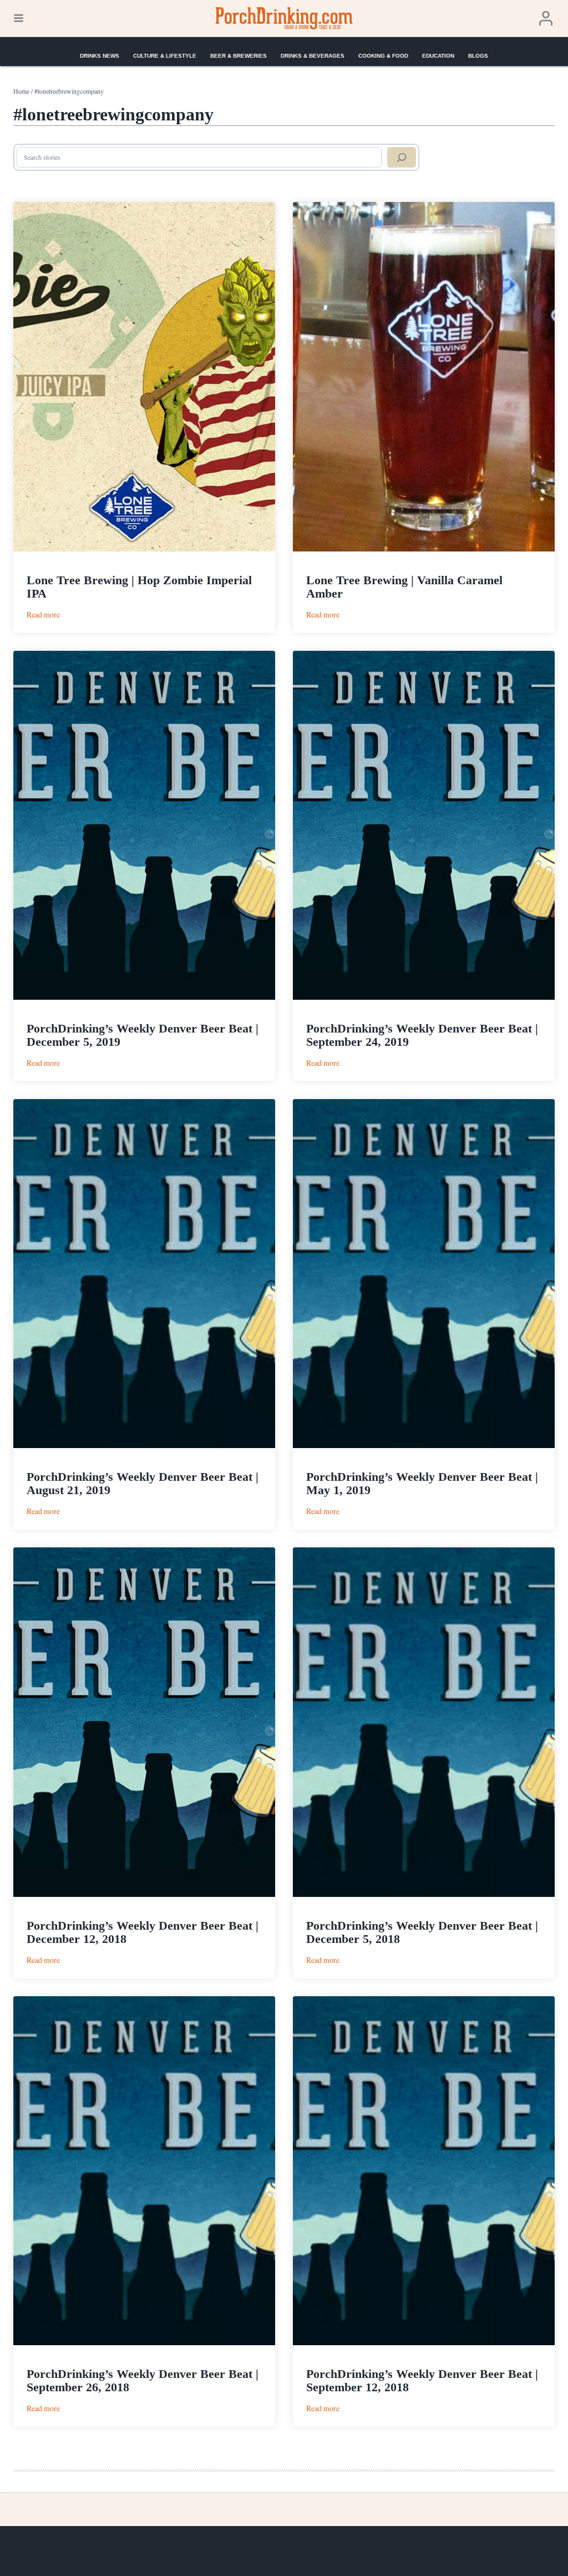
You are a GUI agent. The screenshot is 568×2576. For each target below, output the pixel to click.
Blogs (478, 56)
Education (438, 56)
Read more (43, 614)
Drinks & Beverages (313, 56)
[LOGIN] (546, 19)
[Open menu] (19, 18)
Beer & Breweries (239, 56)
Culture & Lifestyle (165, 56)
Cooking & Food (383, 56)
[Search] (402, 158)
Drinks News (100, 56)
